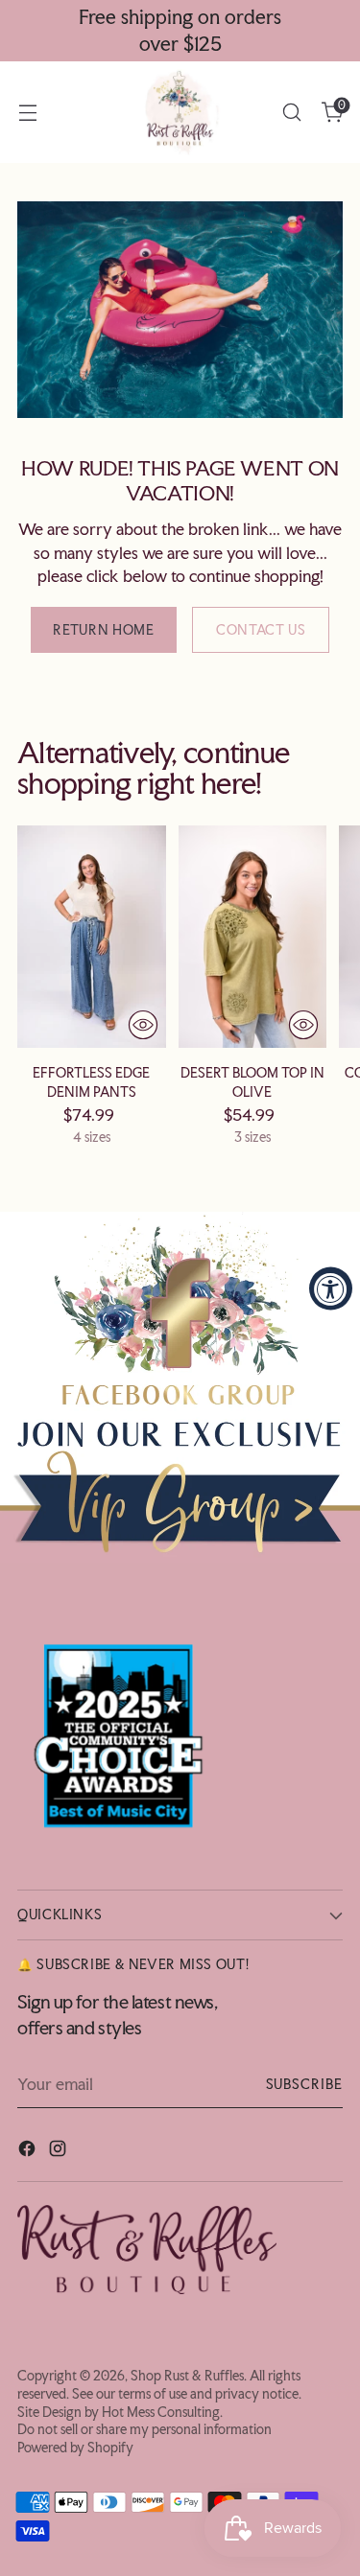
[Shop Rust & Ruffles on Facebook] (29, 2151)
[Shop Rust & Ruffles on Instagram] (60, 2151)
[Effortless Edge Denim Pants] (92, 937)
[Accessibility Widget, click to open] (331, 1288)
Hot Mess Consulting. (162, 2412)
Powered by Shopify (75, 2448)
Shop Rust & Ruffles (187, 2376)
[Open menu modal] (27, 113)
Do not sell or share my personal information (144, 2429)
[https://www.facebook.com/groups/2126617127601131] (180, 1387)
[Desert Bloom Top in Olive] (253, 937)
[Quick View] (143, 1025)
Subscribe (304, 2084)
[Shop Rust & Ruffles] (180, 112)
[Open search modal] (291, 113)
